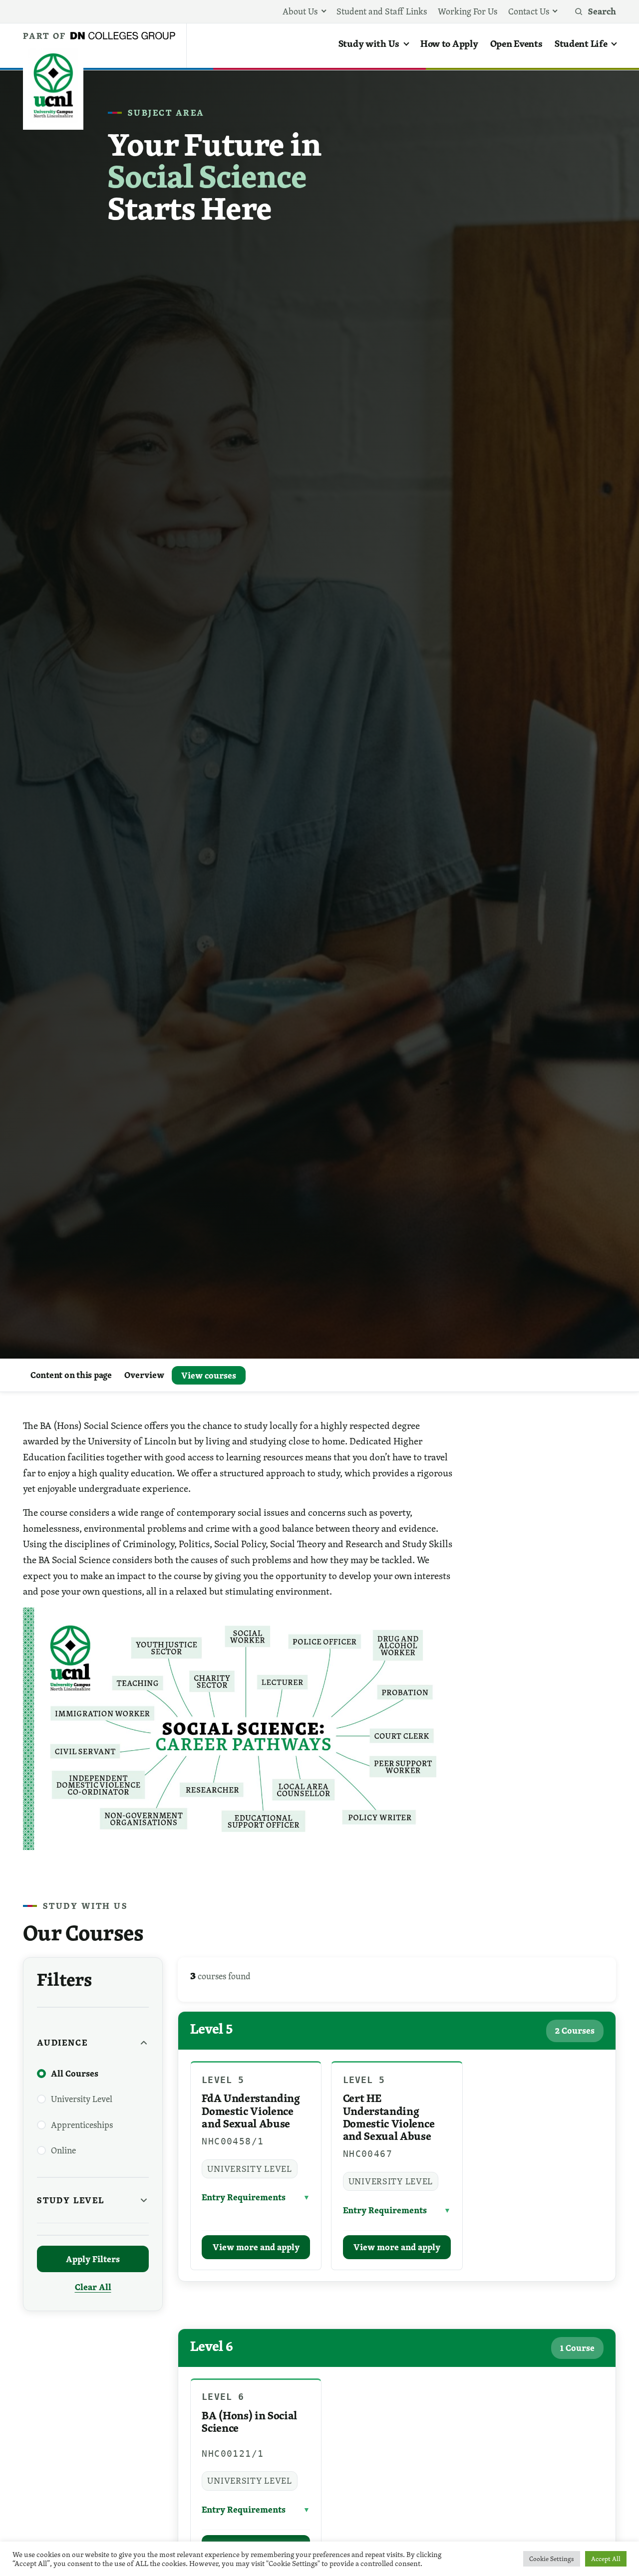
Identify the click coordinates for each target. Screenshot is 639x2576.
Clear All (93, 2287)
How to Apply (449, 43)
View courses (209, 1375)
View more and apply (256, 2247)
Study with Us (369, 43)
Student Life (581, 43)
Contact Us (529, 11)
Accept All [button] (606, 2559)
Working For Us (468, 11)
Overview (144, 1375)
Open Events (516, 43)
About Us (300, 11)
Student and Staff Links (382, 11)
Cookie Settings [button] (552, 2559)
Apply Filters (93, 2259)
